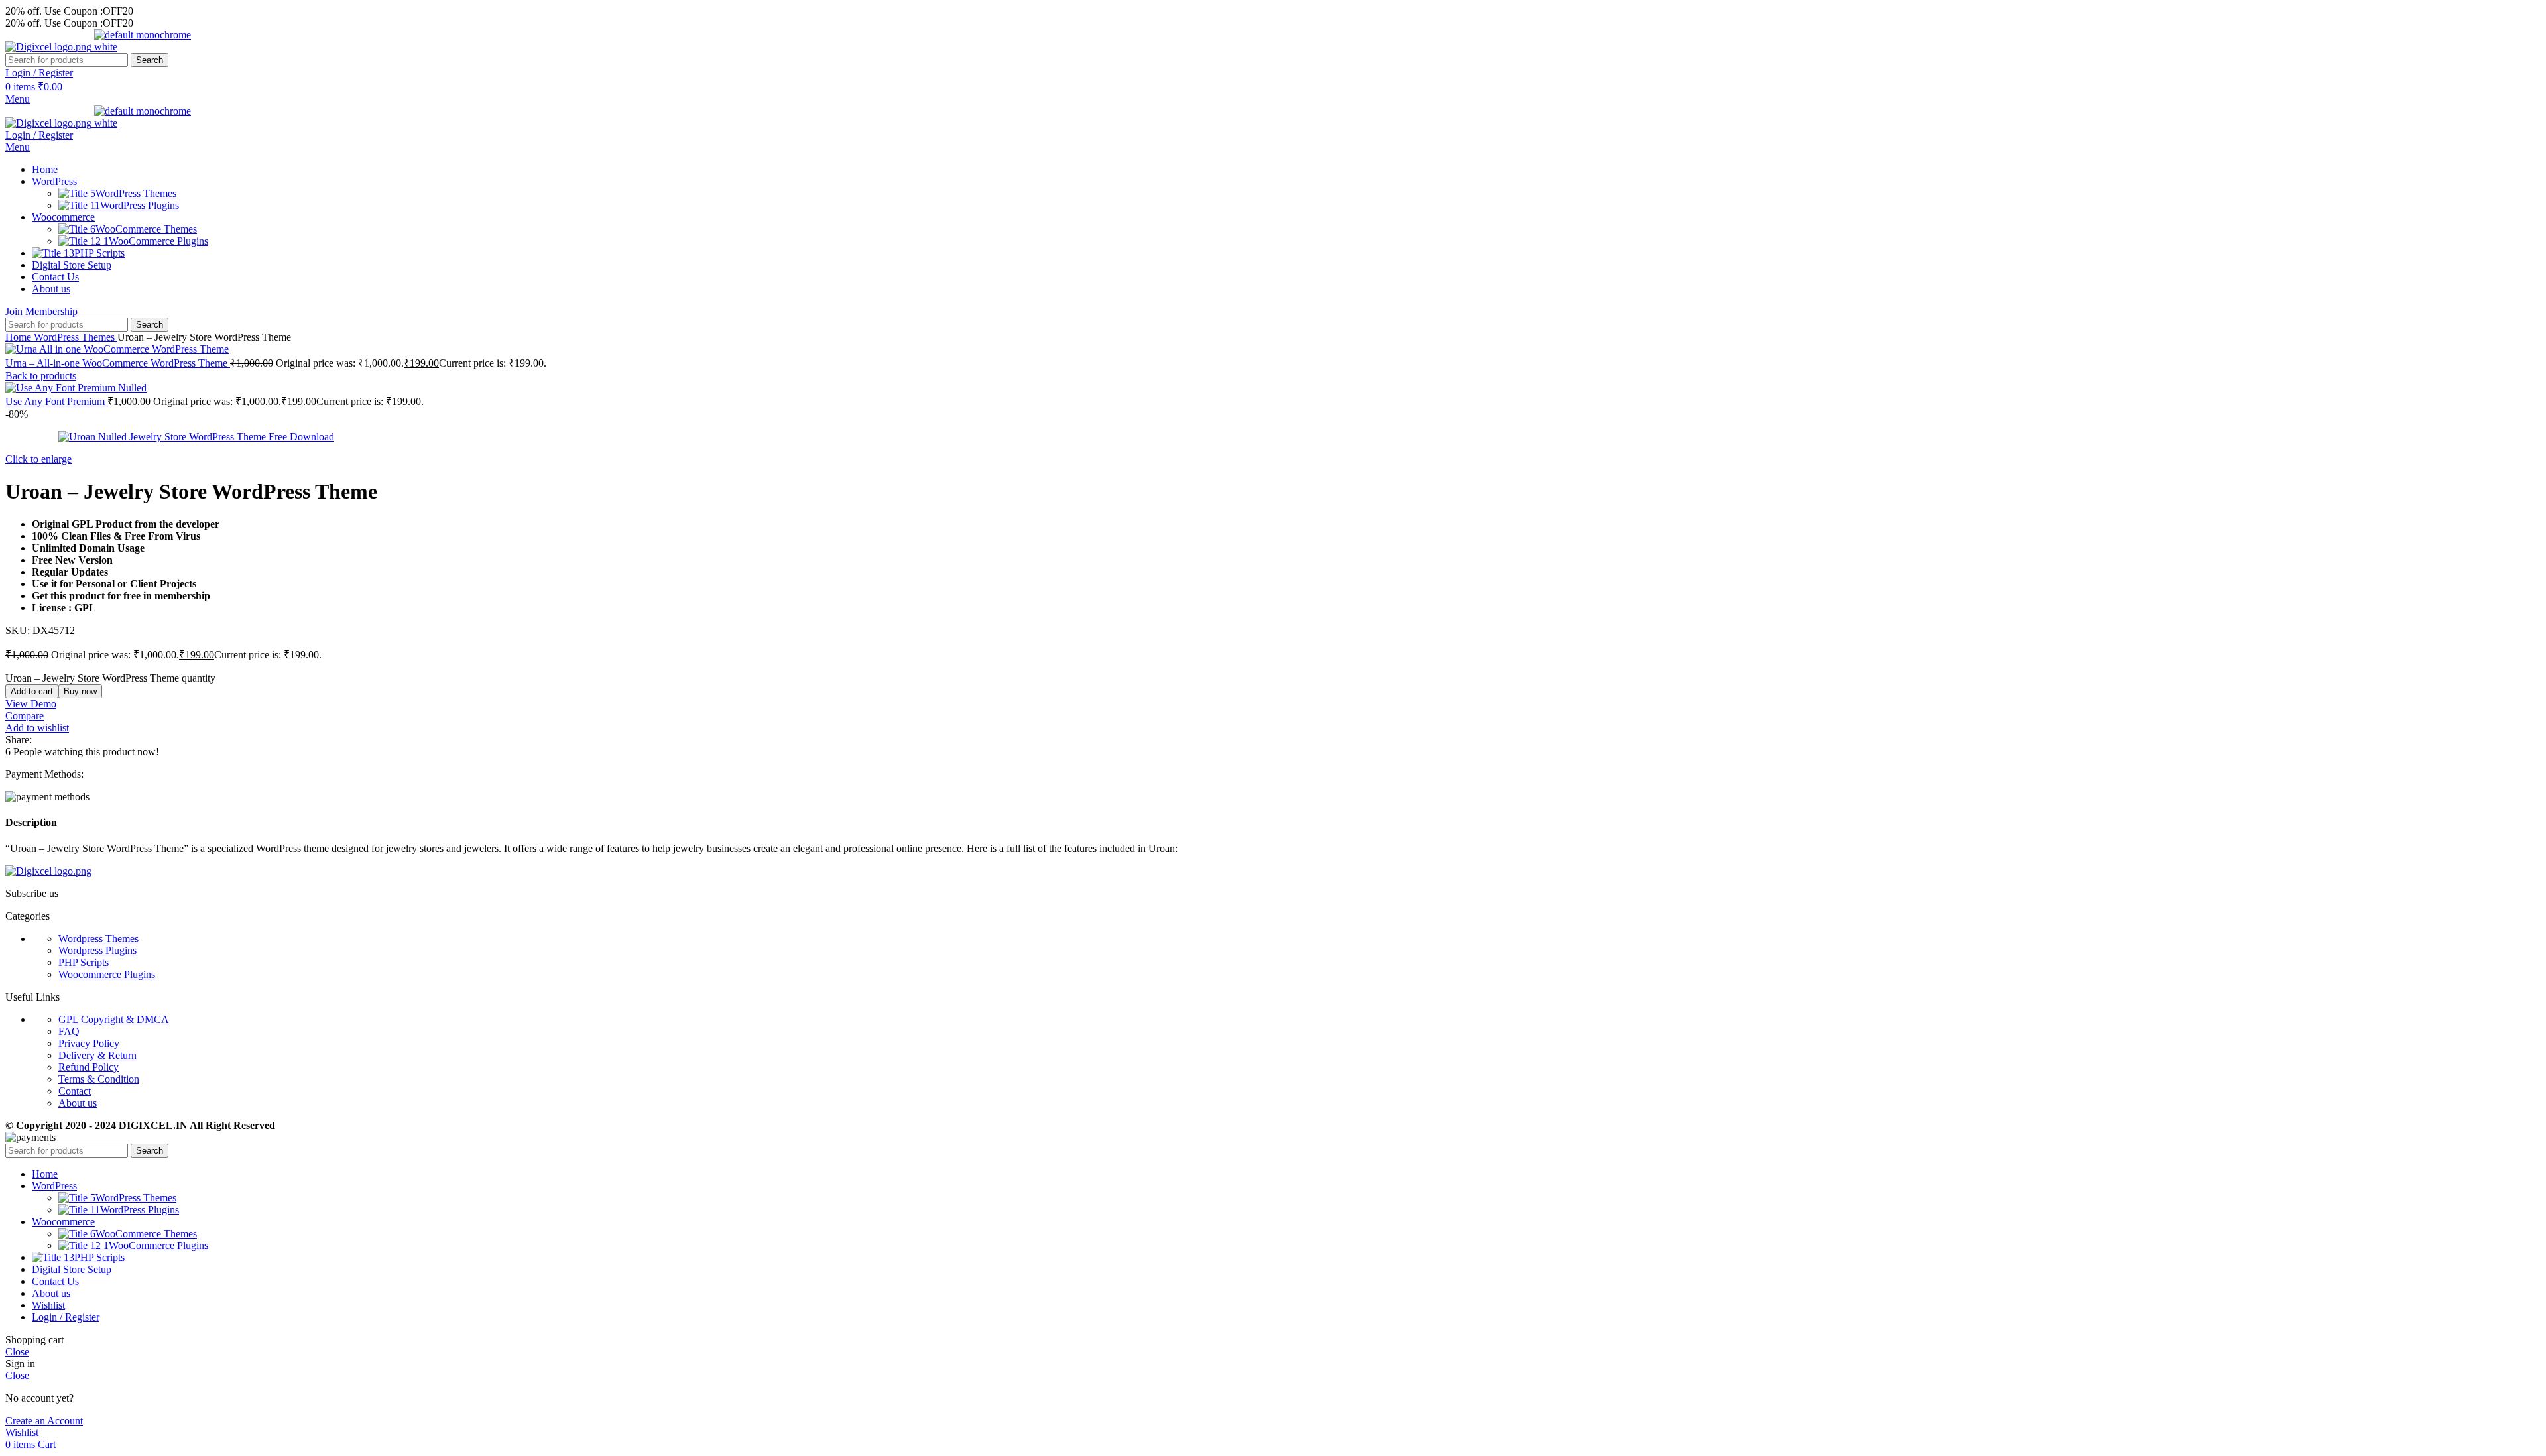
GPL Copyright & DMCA (114, 1019)
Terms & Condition (99, 1079)
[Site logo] (50, 47)
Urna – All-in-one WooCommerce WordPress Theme (118, 363)
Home (20, 337)
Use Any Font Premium (56, 401)
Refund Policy (89, 1067)
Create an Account (44, 1421)
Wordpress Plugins (97, 950)
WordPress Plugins (140, 205)
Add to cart (32, 691)
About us (78, 1103)
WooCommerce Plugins (158, 241)
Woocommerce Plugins (107, 974)
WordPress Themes (136, 193)
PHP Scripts (84, 962)
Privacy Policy (89, 1043)
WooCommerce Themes (146, 229)
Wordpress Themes (98, 939)
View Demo (31, 704)
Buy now (80, 691)
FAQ (69, 1031)
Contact (75, 1091)
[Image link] (48, 871)
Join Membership (41, 311)
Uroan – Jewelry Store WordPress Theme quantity (110, 678)
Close (17, 1352)
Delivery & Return (97, 1055)
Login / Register (66, 1317)
